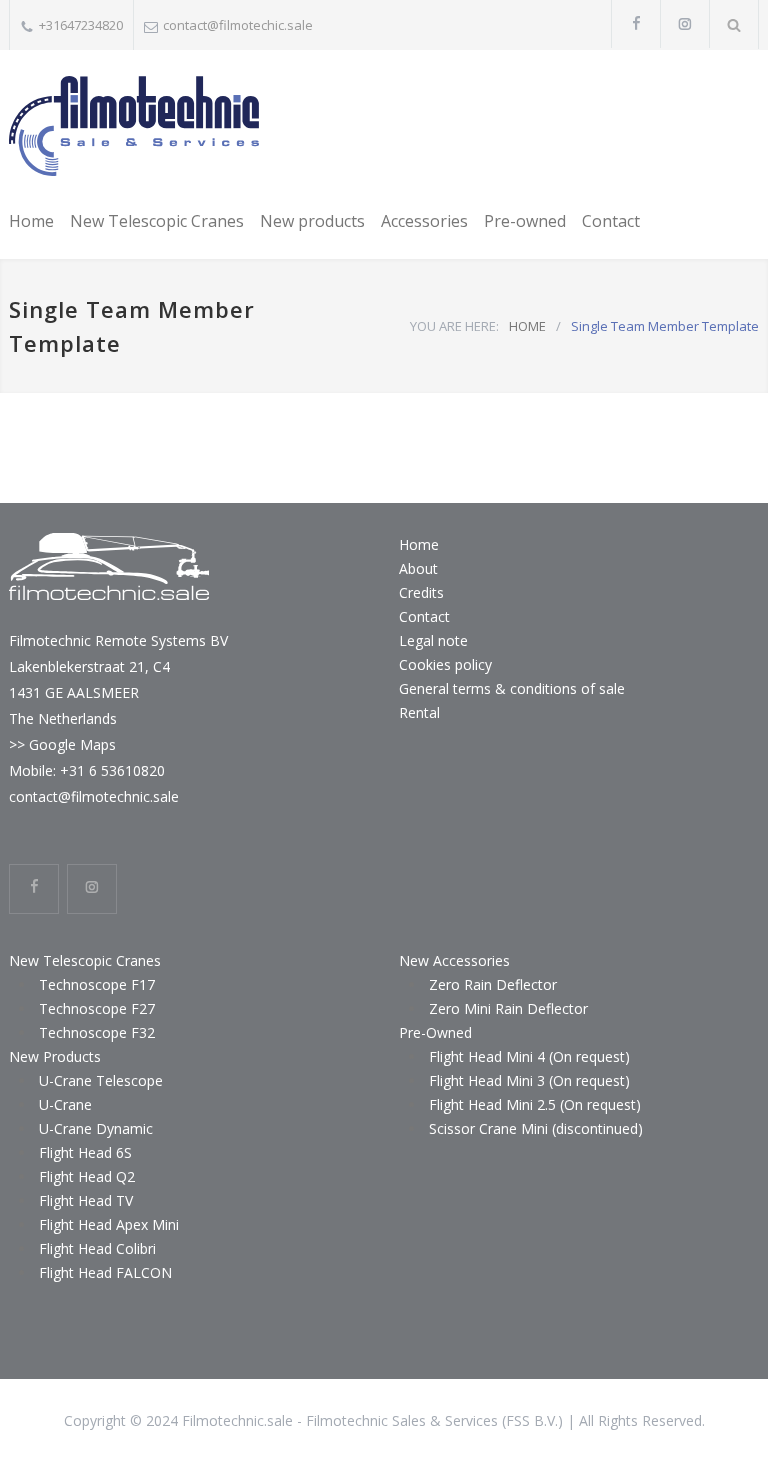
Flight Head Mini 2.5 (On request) (535, 1104)
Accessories (424, 221)
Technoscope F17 (97, 984)
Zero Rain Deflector (493, 984)
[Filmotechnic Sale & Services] (134, 126)
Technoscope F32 (97, 1032)
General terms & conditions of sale (512, 688)
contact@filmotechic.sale (238, 25)
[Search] (734, 24)
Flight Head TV (86, 1200)
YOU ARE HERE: (454, 326)
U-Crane (65, 1104)
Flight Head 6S (85, 1152)
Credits (421, 592)
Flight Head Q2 (87, 1176)
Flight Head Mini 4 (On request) (529, 1056)
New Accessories (454, 960)
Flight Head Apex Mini (109, 1224)
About (418, 568)
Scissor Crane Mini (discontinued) (536, 1128)
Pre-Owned (435, 1032)
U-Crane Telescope (101, 1080)
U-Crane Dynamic (96, 1128)
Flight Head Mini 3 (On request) (529, 1080)
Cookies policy (445, 664)
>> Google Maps (62, 744)
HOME (527, 326)
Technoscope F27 (97, 1008)
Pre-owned (525, 221)
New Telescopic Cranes (157, 221)
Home (31, 221)
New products (312, 221)
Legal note (433, 640)
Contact (611, 221)
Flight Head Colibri (97, 1248)
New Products (55, 1056)
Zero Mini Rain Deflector (508, 1008)
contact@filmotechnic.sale (94, 796)
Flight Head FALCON (105, 1272)
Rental (419, 712)
